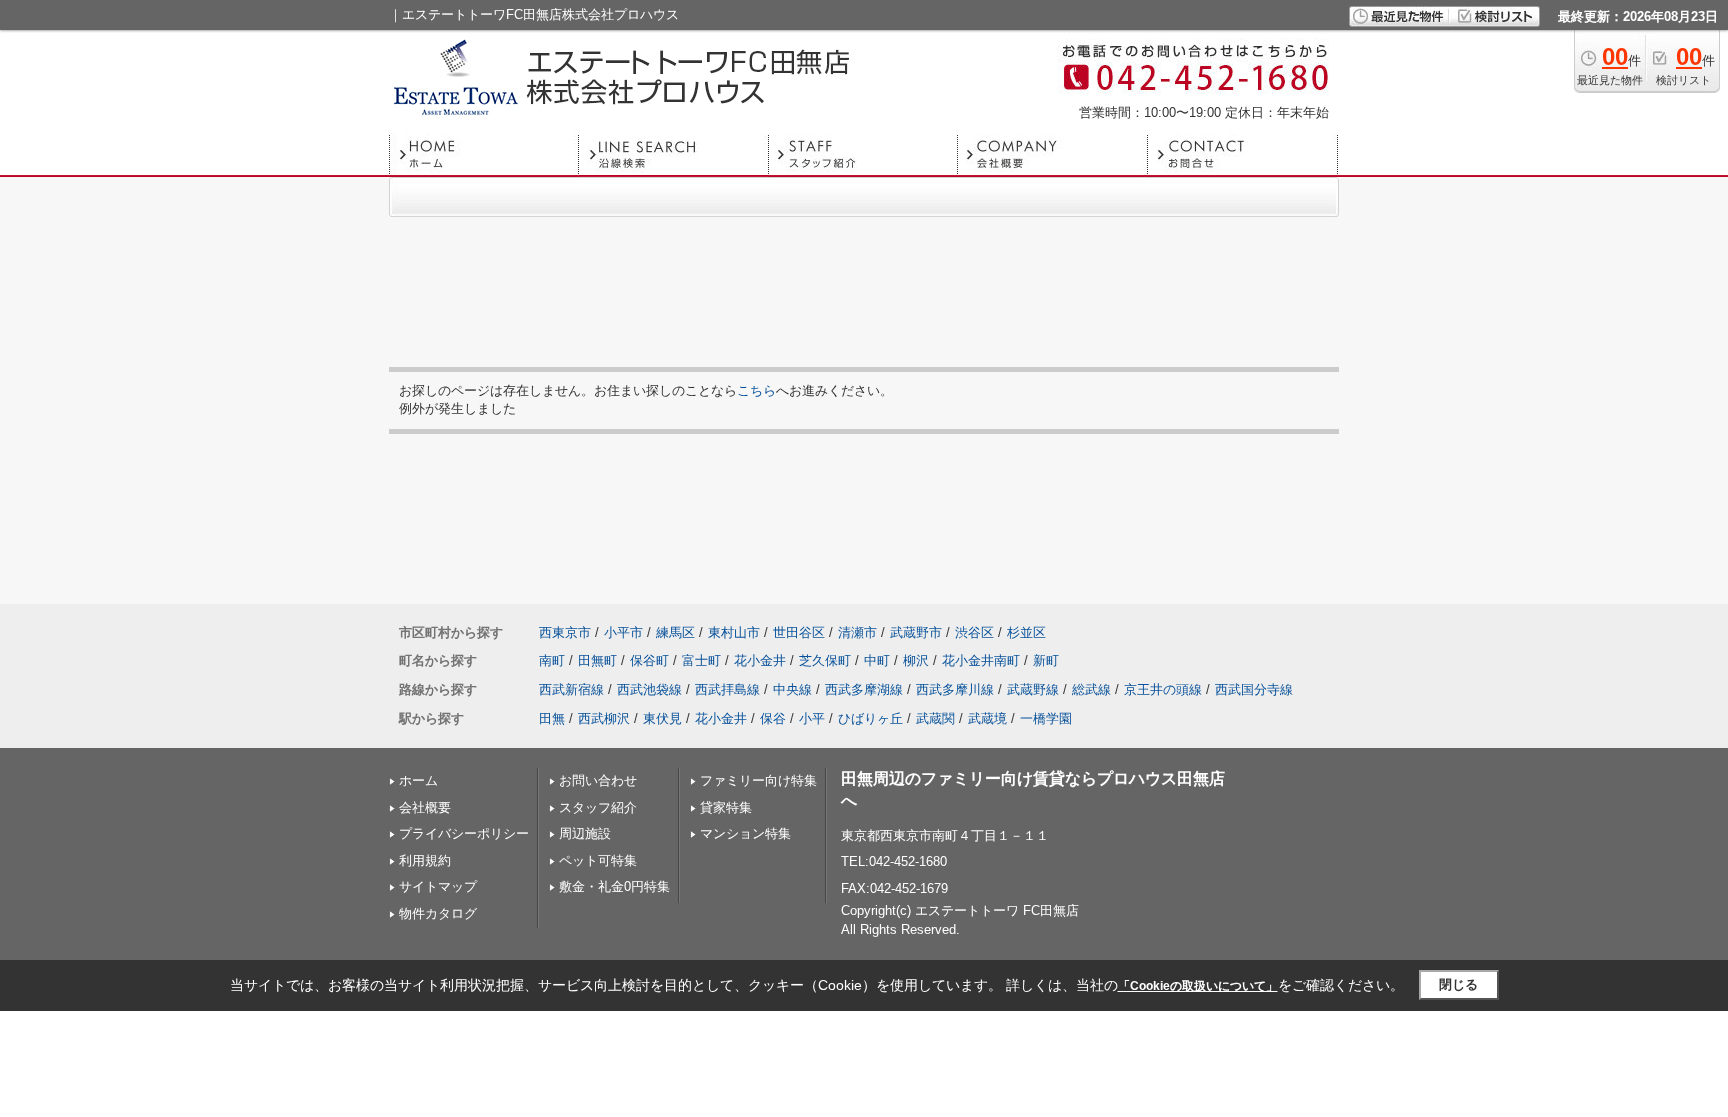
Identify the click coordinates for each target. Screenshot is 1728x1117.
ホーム (418, 780)
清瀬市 (857, 632)
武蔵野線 (1033, 689)
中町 (877, 660)
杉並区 (1026, 632)
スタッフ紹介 (598, 807)
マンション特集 (745, 833)
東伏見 (662, 718)
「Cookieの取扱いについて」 (1198, 986)
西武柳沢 (604, 718)
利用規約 (425, 860)
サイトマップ (438, 886)
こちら (756, 390)
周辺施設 (585, 833)
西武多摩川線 (955, 689)
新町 (1046, 660)
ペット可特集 (598, 860)
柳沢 (916, 660)
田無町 (597, 660)
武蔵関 (935, 718)
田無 (552, 718)
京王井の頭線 (1163, 689)
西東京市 (565, 632)
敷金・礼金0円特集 (614, 886)
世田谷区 (799, 632)
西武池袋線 (649, 689)
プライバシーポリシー (464, 833)
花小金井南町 (981, 660)
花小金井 (760, 660)
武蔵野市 (916, 632)
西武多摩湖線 (864, 689)
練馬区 (675, 632)
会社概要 (425, 807)
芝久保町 (825, 660)
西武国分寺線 (1254, 689)
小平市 (623, 632)
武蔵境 (987, 718)
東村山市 (734, 632)
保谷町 (649, 660)
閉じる (1458, 984)
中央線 (792, 689)
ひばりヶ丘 (870, 718)
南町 (552, 660)
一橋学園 (1046, 718)
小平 (812, 718)
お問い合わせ (598, 780)
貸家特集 (726, 807)
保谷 (773, 718)
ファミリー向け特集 (758, 780)
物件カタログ (438, 913)
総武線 (1091, 689)
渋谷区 (974, 632)
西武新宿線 (571, 689)
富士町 (701, 660)
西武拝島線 (727, 689)
